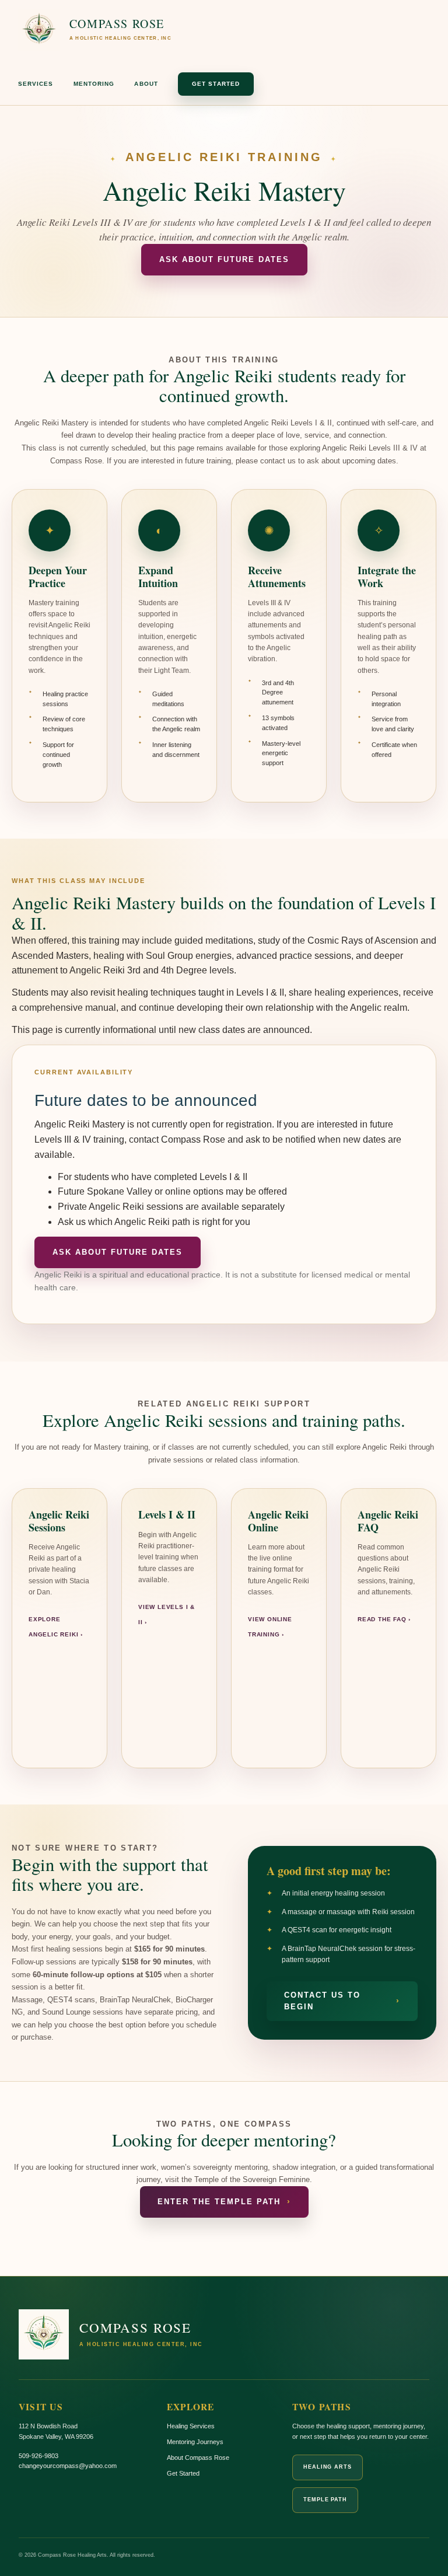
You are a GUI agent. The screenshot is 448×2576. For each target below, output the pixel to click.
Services (36, 84)
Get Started (216, 84)
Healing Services (191, 2426)
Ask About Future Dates (224, 260)
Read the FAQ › (384, 1619)
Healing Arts (328, 2467)
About (146, 84)
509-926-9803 (38, 2456)
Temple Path (325, 2500)
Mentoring (94, 84)
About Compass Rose (198, 2458)
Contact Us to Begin (342, 2001)
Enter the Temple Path (224, 2202)
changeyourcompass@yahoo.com (68, 2466)
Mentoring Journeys (195, 2442)
